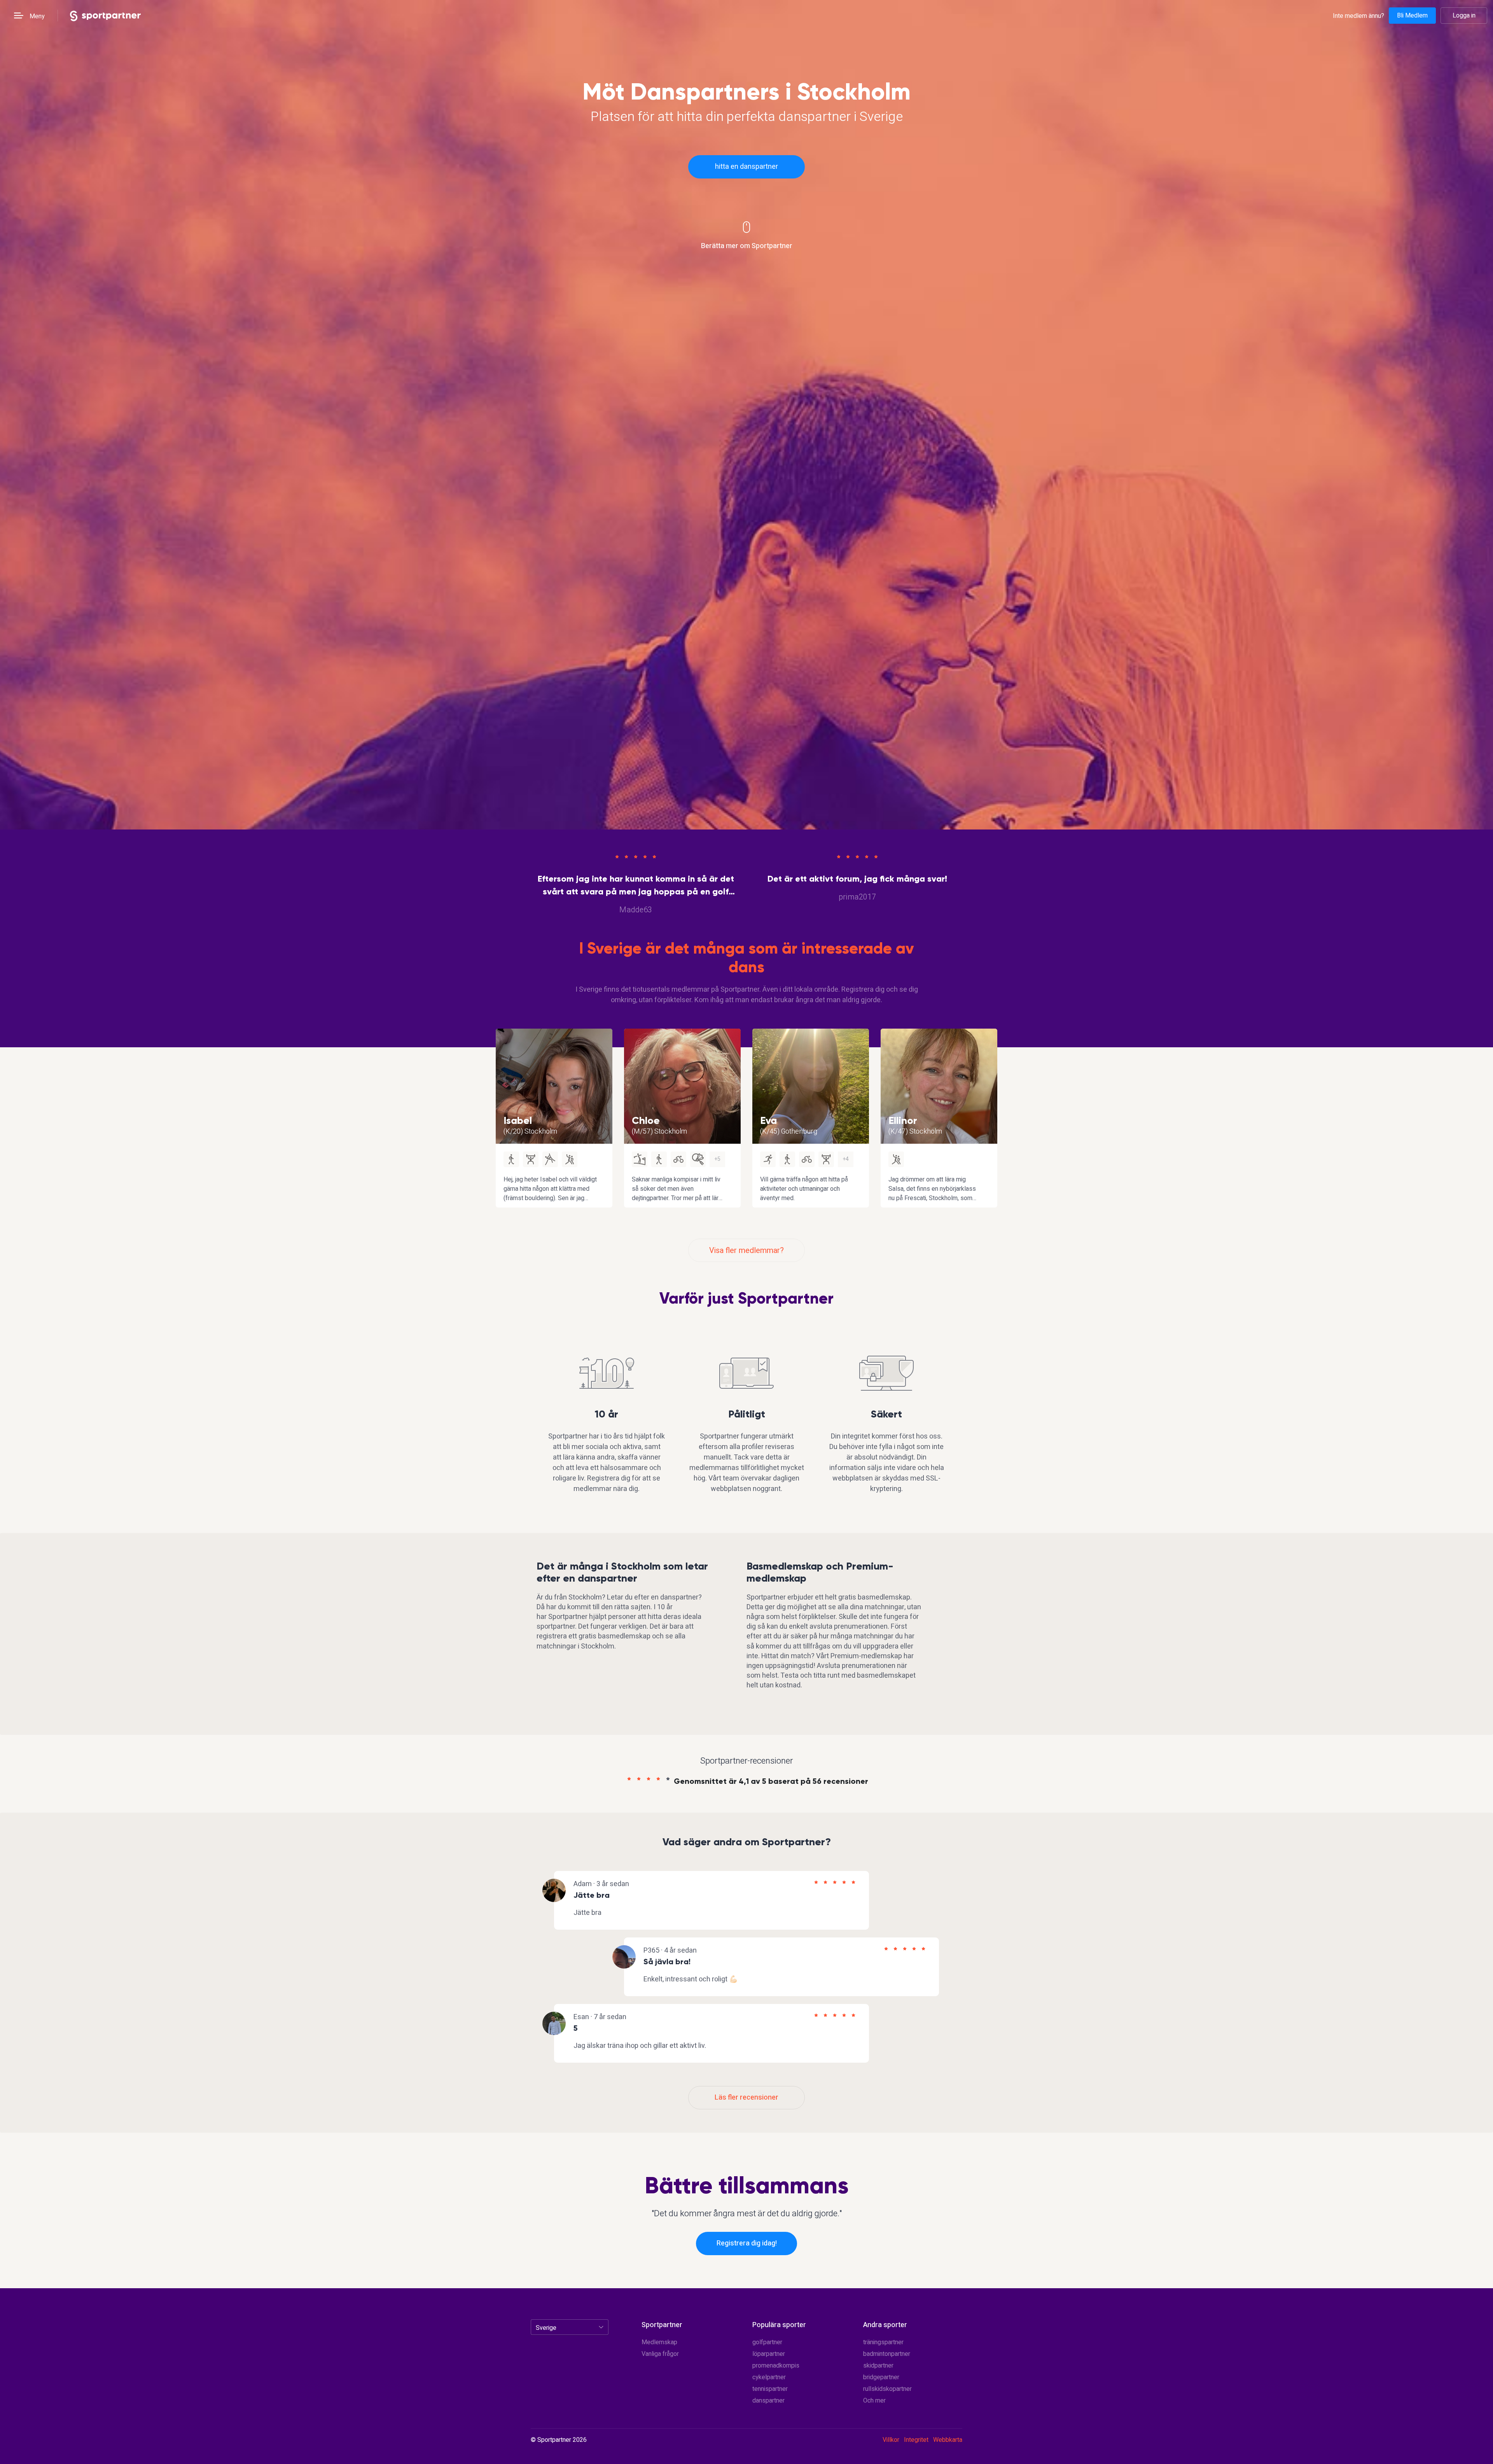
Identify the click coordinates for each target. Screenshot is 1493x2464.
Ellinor (903, 1120)
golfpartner (767, 2342)
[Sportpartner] (105, 15)
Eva (768, 1120)
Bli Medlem (1412, 16)
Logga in (1464, 16)
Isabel (518, 1120)
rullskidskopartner (887, 2389)
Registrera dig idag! (747, 2243)
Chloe (646, 1120)
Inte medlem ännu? (1358, 16)
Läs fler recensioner (746, 2097)
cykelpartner (769, 2377)
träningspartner (883, 2342)
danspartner (768, 2401)
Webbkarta (948, 2440)
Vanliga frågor (660, 2354)
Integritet (916, 2440)
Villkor (891, 2440)
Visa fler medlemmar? (746, 1250)
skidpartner (878, 2366)
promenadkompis (776, 2366)
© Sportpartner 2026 (559, 2440)
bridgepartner (881, 2377)
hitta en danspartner (746, 167)
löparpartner (769, 2354)
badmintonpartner (887, 2354)
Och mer (874, 2401)
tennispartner (770, 2389)
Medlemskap (659, 2342)
